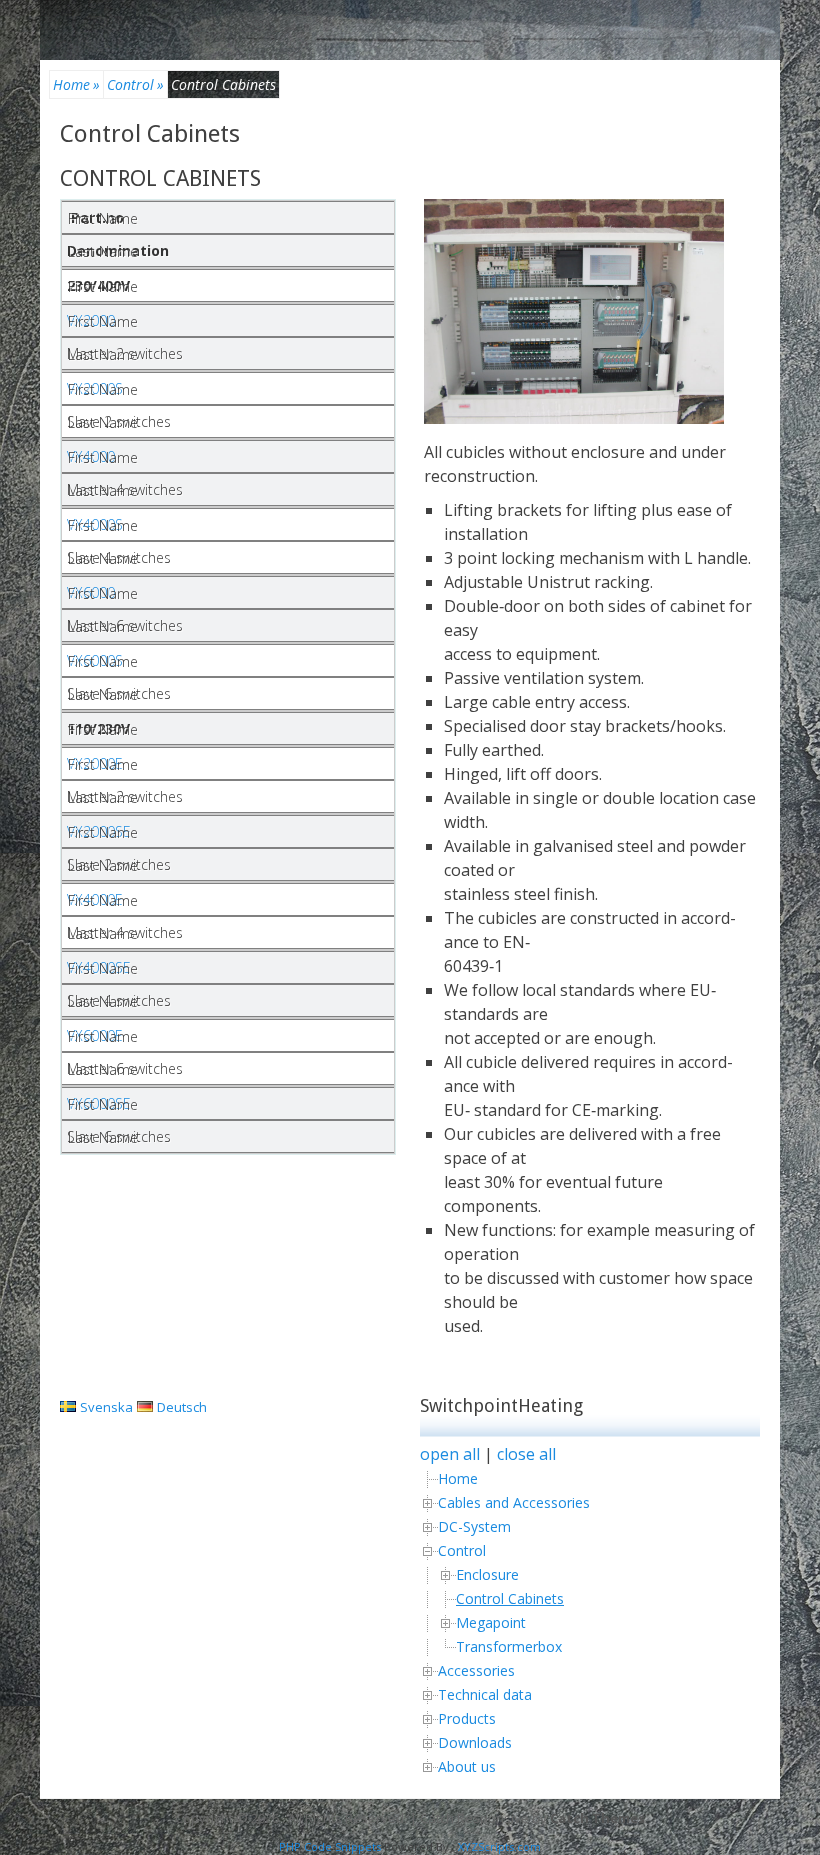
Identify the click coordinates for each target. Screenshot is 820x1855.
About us (467, 1766)
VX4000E (95, 899)
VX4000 (91, 456)
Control (135, 84)
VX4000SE (99, 967)
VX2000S (95, 388)
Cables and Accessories (514, 1502)
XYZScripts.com (499, 1846)
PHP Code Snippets (330, 1846)
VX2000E (95, 763)
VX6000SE (99, 1103)
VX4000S (95, 524)
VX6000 (91, 592)
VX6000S (95, 660)
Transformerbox (509, 1646)
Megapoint (491, 1622)
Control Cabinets (150, 134)
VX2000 (91, 320)
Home (76, 84)
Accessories (476, 1670)
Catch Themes (597, 1818)
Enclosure (487, 1574)
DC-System (474, 1526)
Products (467, 1718)
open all (450, 1454)
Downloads (475, 1742)
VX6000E (95, 1035)
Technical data (485, 1694)
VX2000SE (99, 831)
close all (526, 1454)
